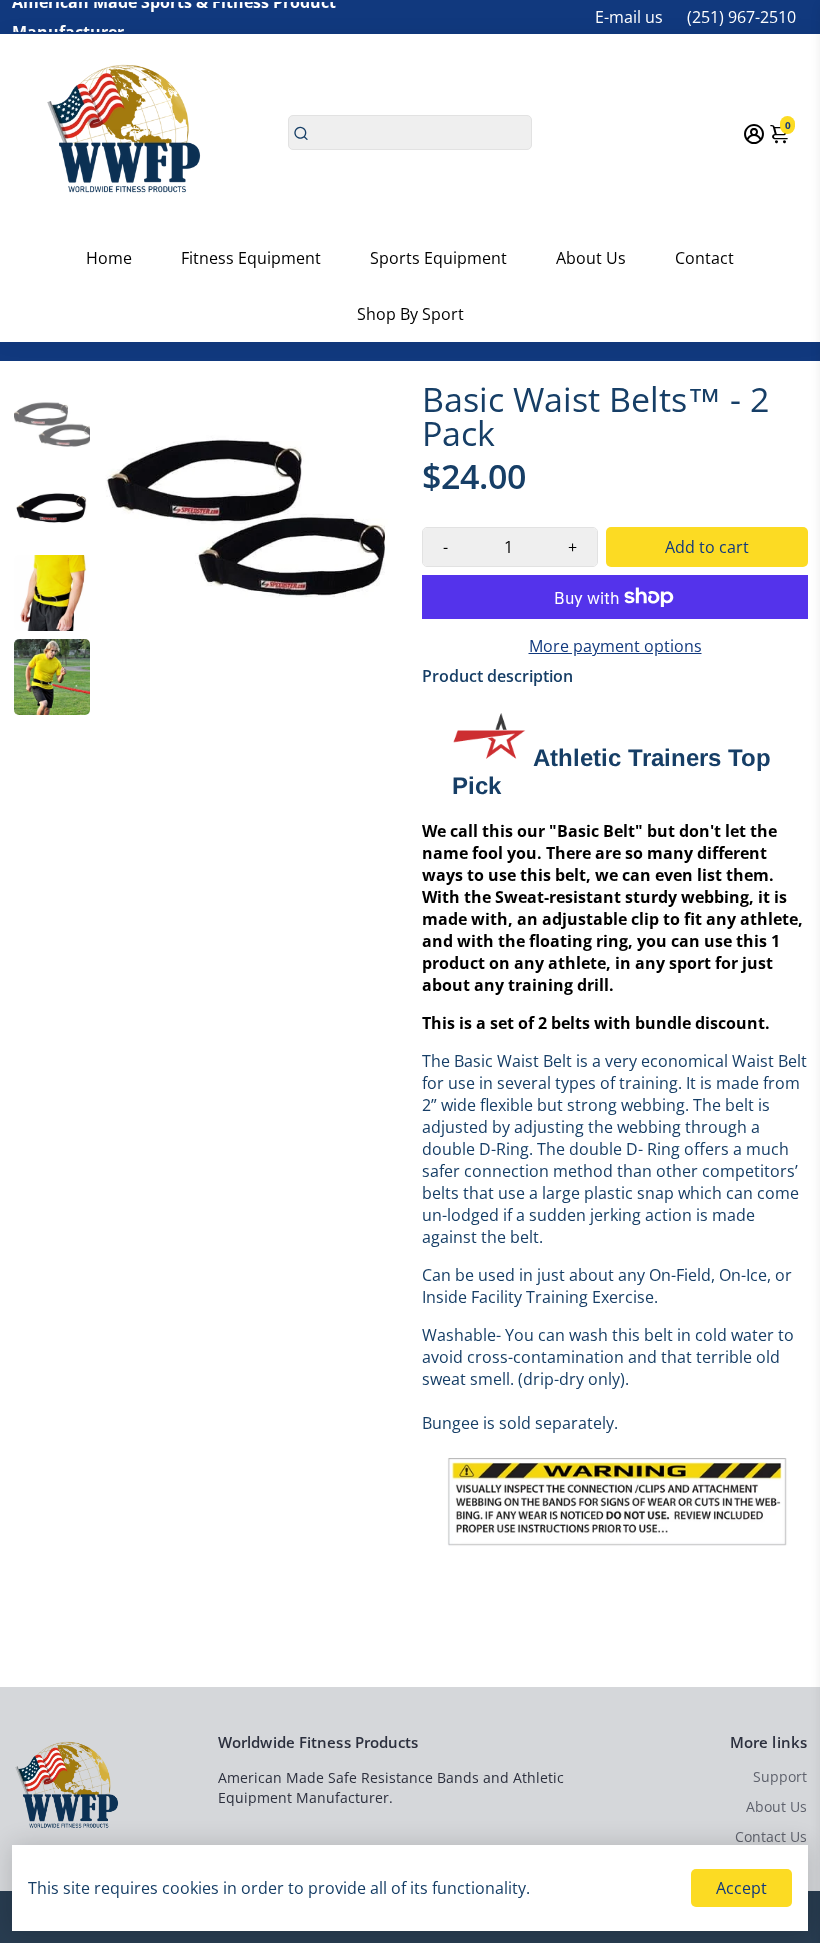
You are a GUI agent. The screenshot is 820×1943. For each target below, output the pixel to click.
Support (780, 1777)
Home (109, 258)
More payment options (615, 646)
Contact (704, 258)
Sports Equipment (438, 258)
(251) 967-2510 (741, 17)
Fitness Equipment (251, 258)
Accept (741, 1888)
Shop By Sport (410, 314)
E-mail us (629, 17)
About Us (591, 258)
